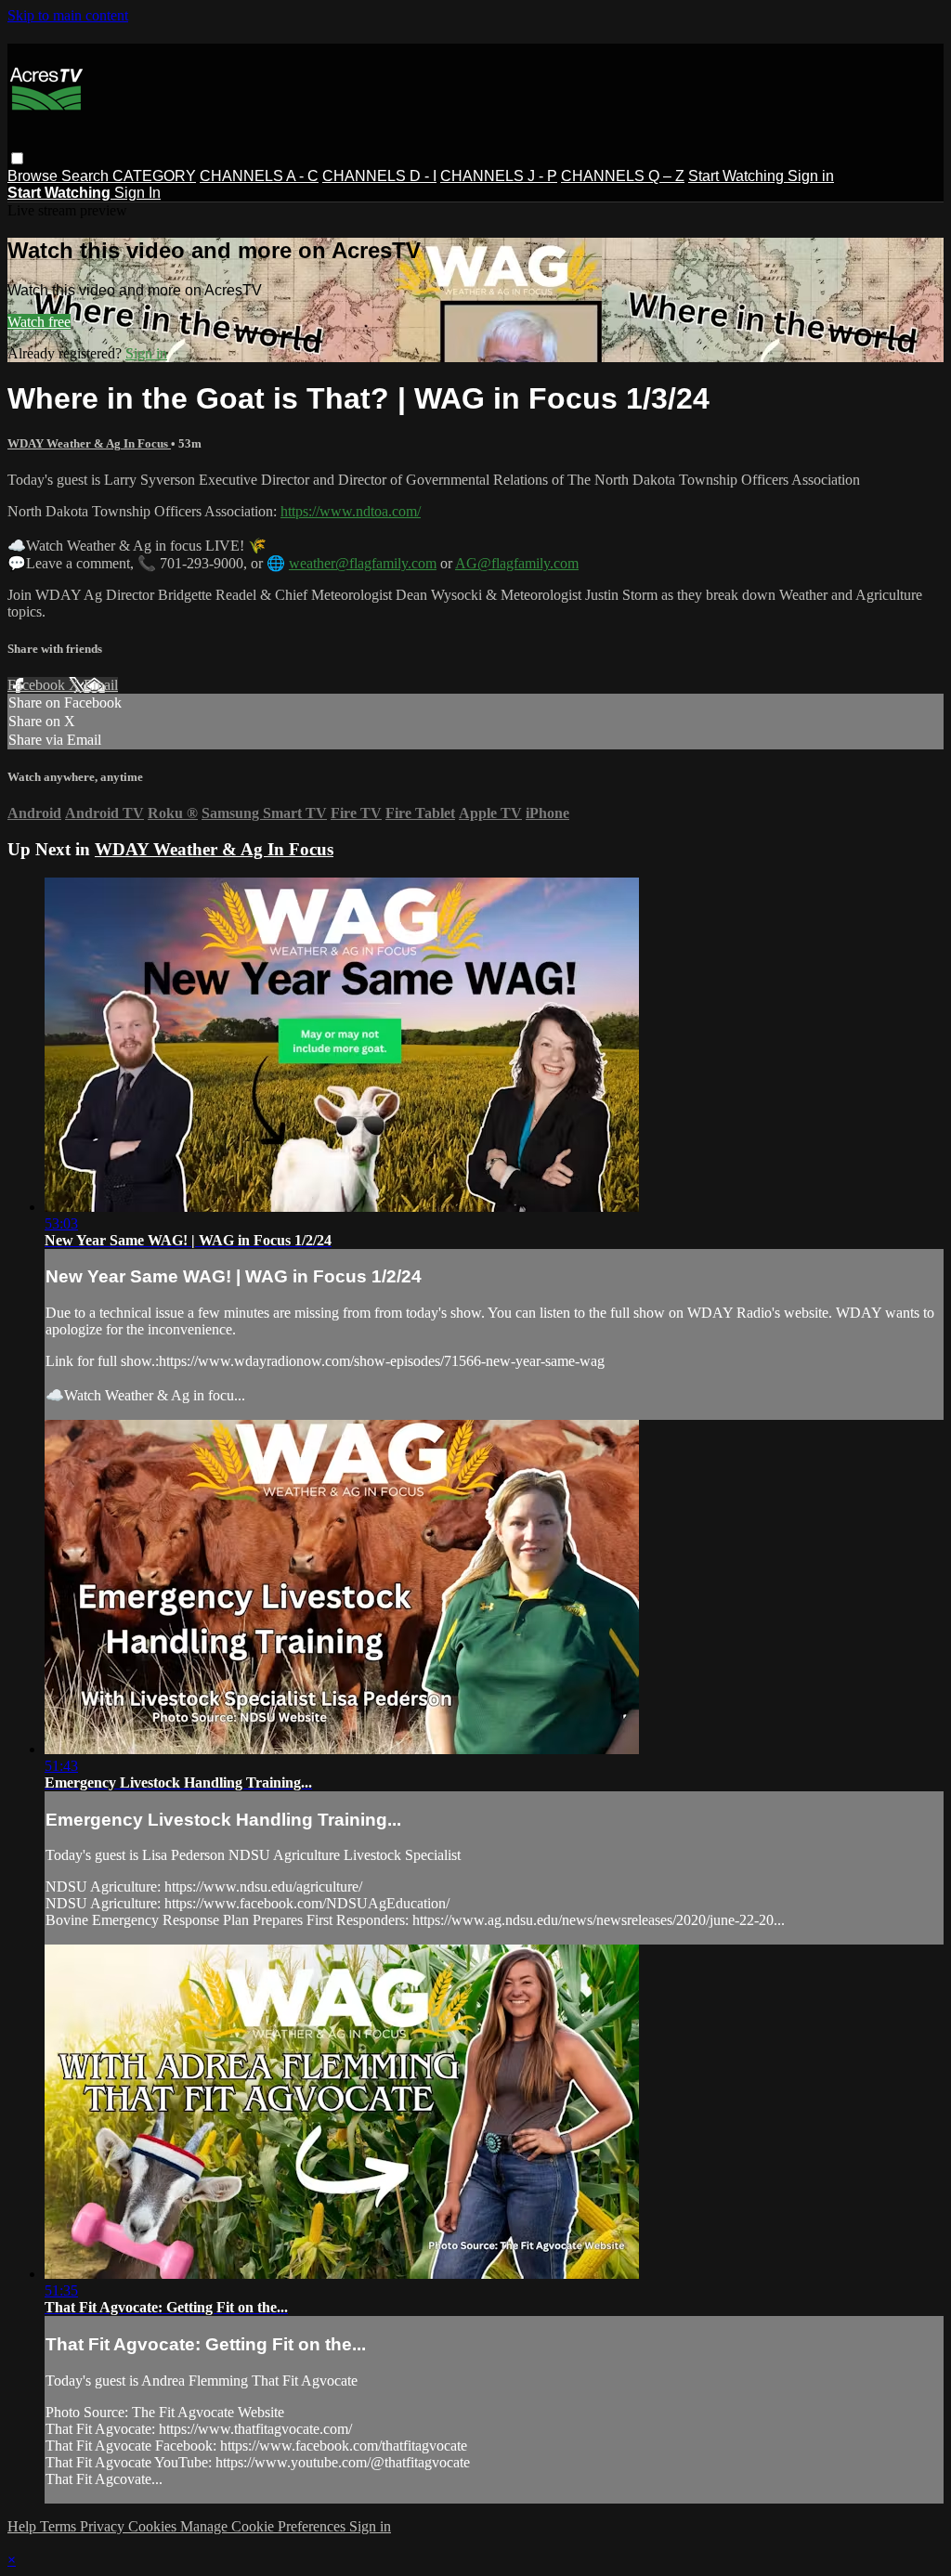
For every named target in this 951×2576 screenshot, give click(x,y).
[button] (17, 158)
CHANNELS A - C (259, 176)
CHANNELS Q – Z (623, 176)
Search (87, 176)
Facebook (38, 685)
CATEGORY (154, 176)
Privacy (104, 2526)
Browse (34, 176)
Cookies (154, 2526)
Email (101, 685)
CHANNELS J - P (499, 176)
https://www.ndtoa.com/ (351, 511)
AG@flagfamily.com (517, 563)
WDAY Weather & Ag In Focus (89, 443)
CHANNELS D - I (379, 176)
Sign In (137, 193)
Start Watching (738, 176)
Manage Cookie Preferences (265, 2526)
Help (24, 2526)
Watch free (39, 322)
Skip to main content (68, 15)
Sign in (811, 176)
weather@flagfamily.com (363, 563)
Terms (60, 2526)
